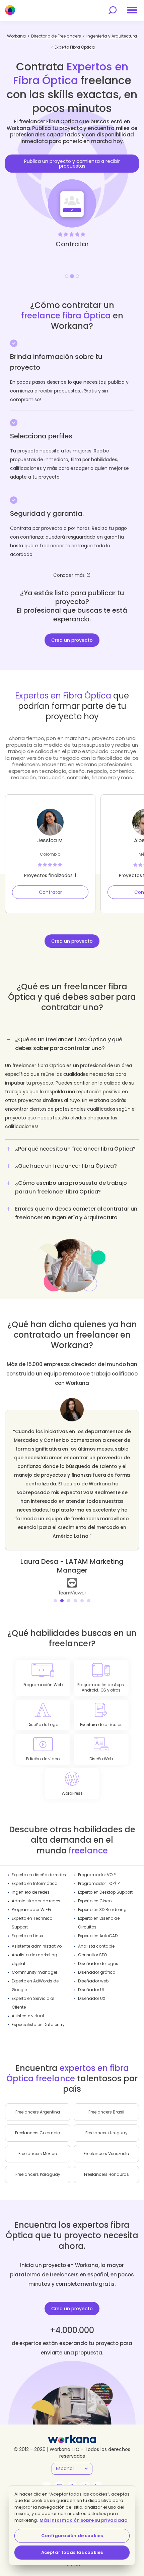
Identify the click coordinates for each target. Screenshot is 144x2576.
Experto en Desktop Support (105, 1892)
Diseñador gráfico (97, 1972)
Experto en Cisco (95, 1901)
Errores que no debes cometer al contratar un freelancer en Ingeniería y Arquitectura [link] (76, 1213)
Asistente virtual (28, 2016)
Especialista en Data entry (38, 2025)
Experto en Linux (27, 1936)
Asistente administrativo (37, 1946)
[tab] (72, 1086)
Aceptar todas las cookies (72, 2552)
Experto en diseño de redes (39, 1875)
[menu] (132, 10)
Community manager (34, 1972)
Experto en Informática (35, 1883)
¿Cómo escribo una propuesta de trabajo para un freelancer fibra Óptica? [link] (71, 1187)
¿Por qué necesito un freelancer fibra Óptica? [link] (75, 1149)
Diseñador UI (91, 1990)
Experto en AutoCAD (98, 1936)
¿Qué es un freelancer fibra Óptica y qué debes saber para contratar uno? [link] (69, 1044)
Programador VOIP (97, 1875)
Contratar (50, 892)
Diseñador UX (92, 1998)
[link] (53, 1586)
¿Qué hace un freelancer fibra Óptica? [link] (66, 1166)
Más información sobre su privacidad (84, 2520)
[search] (113, 10)
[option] (72, 188)
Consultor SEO (92, 1955)
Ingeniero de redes (31, 1892)
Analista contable (96, 1946)
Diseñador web (93, 1981)
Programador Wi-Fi (31, 1910)
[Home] (10, 10)
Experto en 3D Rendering (102, 1910)
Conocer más (69, 575)
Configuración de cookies (72, 2536)
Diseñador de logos (98, 1964)
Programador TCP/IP (99, 1883)
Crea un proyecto (72, 640)
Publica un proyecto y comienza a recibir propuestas (72, 164)
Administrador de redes (36, 1901)
